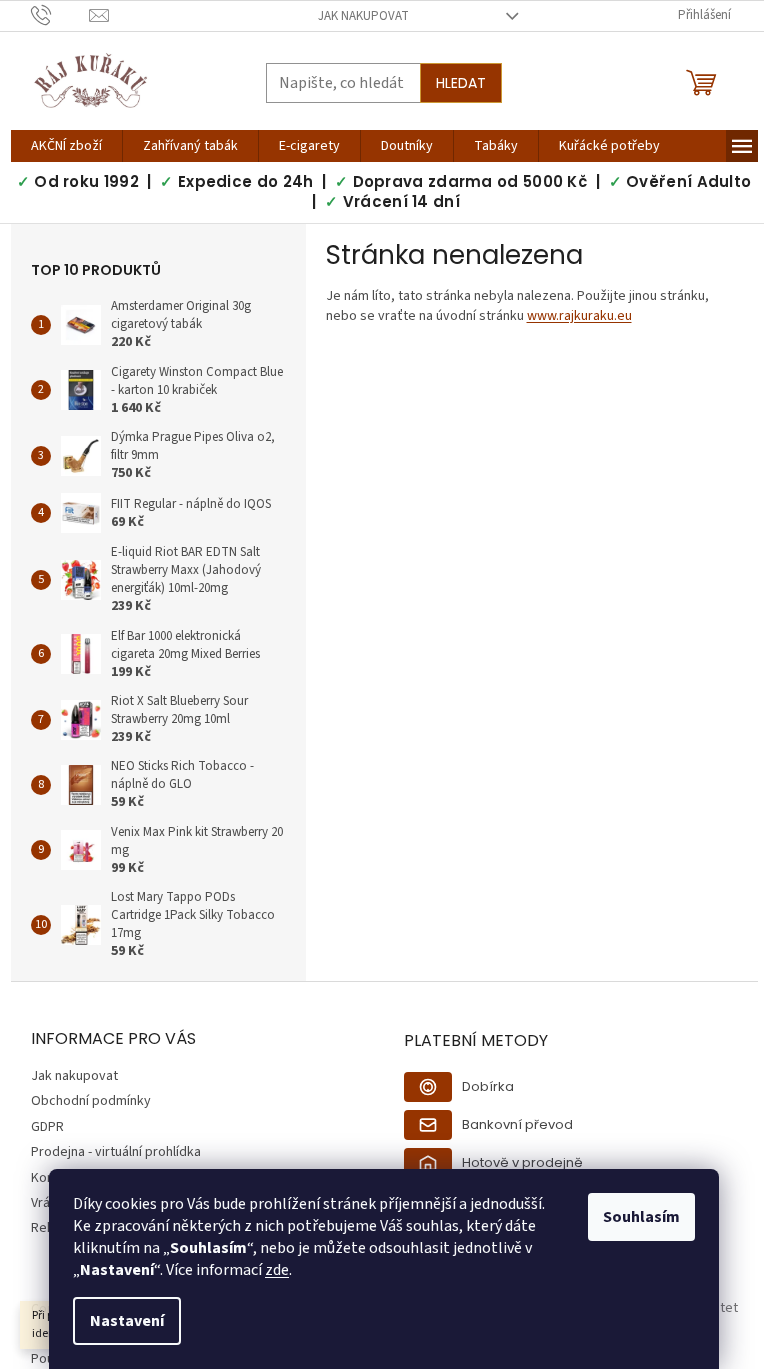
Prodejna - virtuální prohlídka (116, 1152)
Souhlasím (641, 1217)
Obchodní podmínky (91, 1101)
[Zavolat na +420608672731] (60, 15)
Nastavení (127, 1321)
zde (277, 1270)
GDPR (47, 1127)
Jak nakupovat (363, 16)
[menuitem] (66, 146)
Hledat (461, 83)
